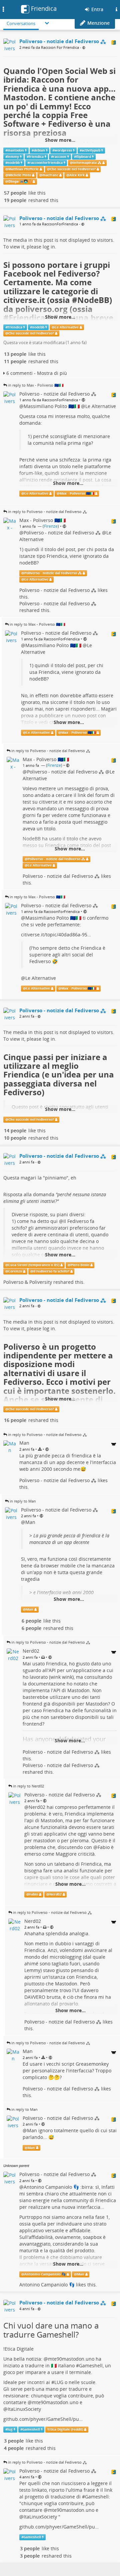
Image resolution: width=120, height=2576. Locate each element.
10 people (15, 1138)
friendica (36, 157)
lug (10, 2429)
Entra (97, 9)
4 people (14, 2448)
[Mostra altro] (47, 23)
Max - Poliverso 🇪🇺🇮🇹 (77, 493)
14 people (15, 1130)
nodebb (13, 163)
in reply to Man (23, 1501)
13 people (15, 354)
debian (39, 150)
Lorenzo (15, 1271)
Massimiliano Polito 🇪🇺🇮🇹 (52, 406)
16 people (15, 1420)
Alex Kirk (77, 175)
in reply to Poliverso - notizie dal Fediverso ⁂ (47, 511)
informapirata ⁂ (87, 163)
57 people (15, 193)
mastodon (16, 150)
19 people (15, 200)
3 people (14, 2441)
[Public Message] (84, 48)
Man (30, 1522)
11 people (15, 361)
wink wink (61, 1677)
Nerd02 (37, 1807)
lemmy (13, 157)
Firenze (51, 526)
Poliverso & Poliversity (28, 1282)
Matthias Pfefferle (23, 169)
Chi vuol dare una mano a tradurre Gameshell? (51, 2330)
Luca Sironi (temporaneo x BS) (34, 1265)
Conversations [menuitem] (21, 23)
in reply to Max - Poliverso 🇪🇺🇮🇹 (36, 385)
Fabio (104, 1847)
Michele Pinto (20, 175)
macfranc (50, 175)
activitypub (91, 150)
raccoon (60, 157)
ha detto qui (44, 1221)
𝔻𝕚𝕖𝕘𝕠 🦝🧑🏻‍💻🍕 (20, 181)
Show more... (60, 140)
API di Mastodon (71, 1690)
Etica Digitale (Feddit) (66, 2429)
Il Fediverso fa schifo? (51, 1271)
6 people (31, 1621)
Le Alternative (67, 327)
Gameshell (91, 2365)
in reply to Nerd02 (28, 1786)
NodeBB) (95, 300)
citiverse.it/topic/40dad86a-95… (56, 935)
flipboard (83, 157)
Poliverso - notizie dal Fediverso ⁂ (62, 533)
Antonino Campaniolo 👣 (45, 2274)
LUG (59, 2382)
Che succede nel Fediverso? (73, 169)
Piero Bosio (80, 1265)
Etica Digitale (19, 2349)
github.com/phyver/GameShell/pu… (43, 2419)
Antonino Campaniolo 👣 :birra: (59, 2187)
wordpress (63, 150)
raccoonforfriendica (46, 163)
